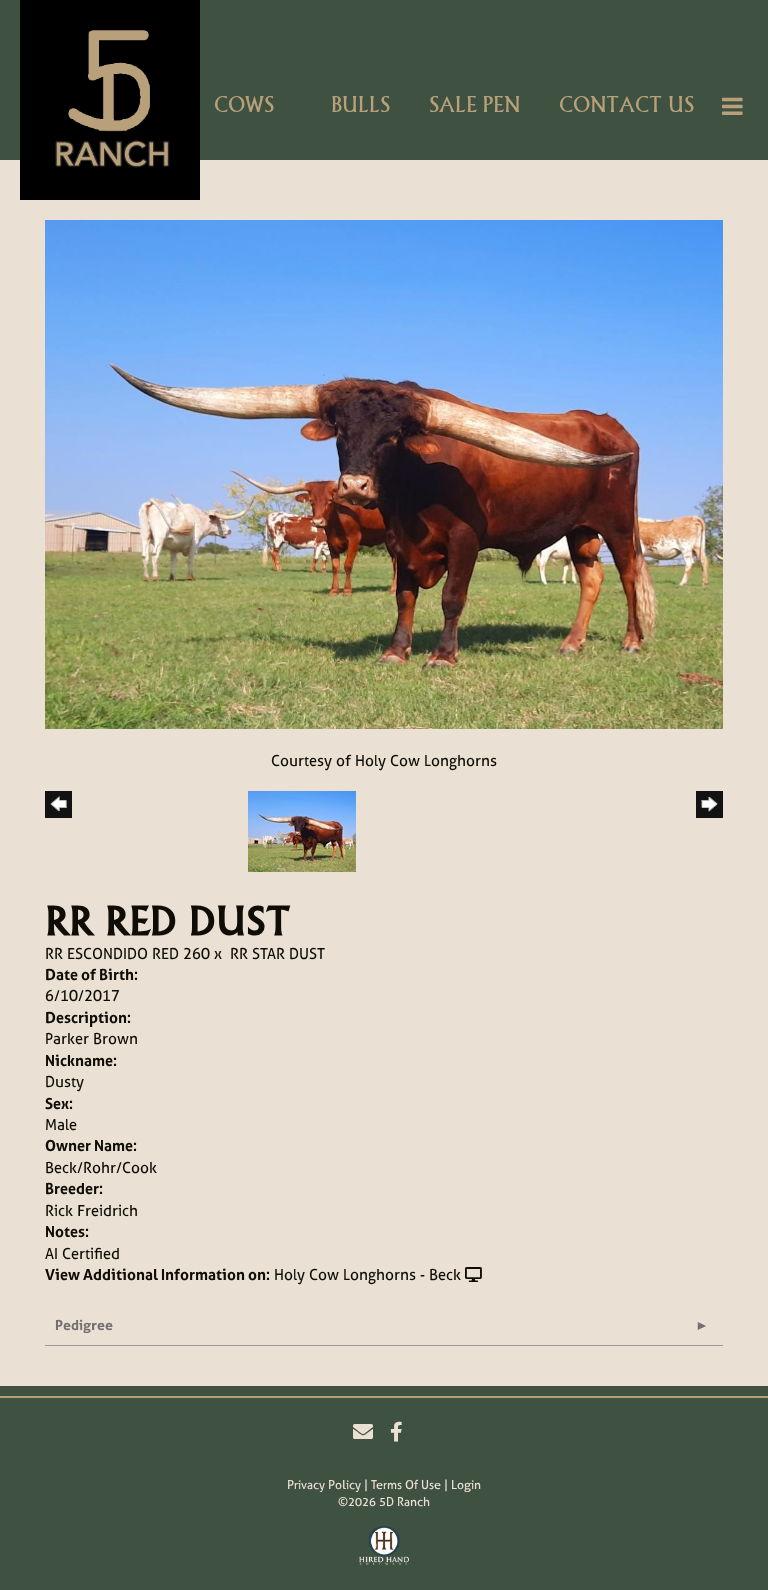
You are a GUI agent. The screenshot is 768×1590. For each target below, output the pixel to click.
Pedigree (84, 1324)
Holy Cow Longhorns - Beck (367, 1274)
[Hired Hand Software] (384, 1548)
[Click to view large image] (384, 472)
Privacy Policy (324, 1485)
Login (466, 1485)
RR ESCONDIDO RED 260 (127, 953)
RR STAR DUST (277, 953)
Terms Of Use (406, 1485)
